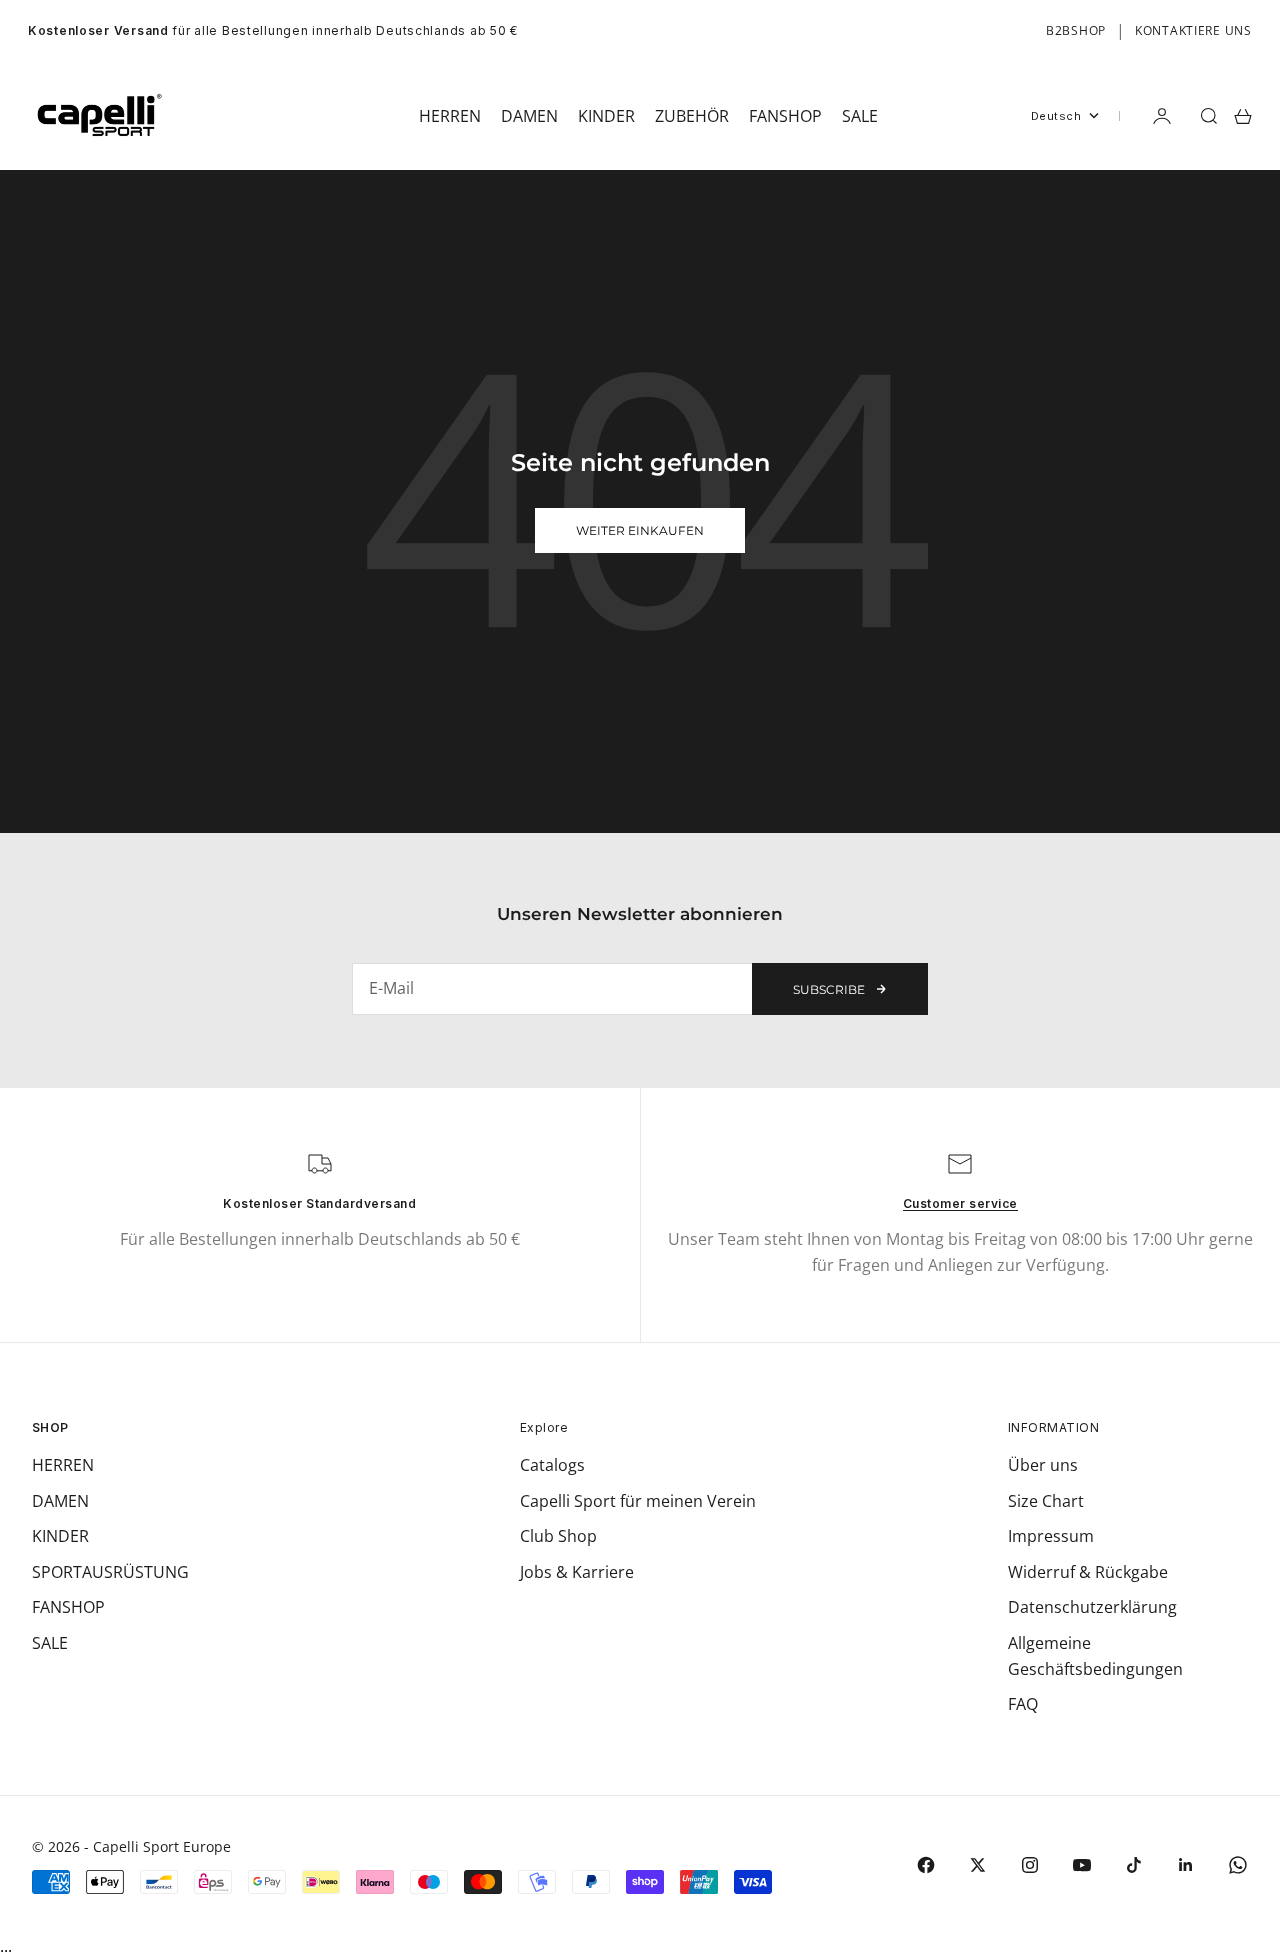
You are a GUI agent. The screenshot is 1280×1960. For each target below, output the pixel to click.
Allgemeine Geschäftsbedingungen (1095, 1656)
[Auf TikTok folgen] (1134, 1865)
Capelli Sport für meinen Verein (638, 1501)
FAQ (1023, 1704)
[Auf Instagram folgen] (1030, 1865)
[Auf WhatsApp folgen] (1238, 1865)
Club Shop (558, 1536)
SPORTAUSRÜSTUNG (110, 1572)
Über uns (1043, 1465)
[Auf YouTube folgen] (1082, 1865)
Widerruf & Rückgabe (1088, 1572)
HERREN (63, 1465)
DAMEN (60, 1501)
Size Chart (1046, 1501)
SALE (50, 1643)
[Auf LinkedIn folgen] (1186, 1865)
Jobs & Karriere (577, 1572)
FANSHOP (68, 1607)
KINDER (60, 1536)
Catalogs (552, 1465)
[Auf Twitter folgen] (978, 1865)
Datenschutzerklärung (1092, 1607)
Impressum (1051, 1536)
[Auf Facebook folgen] (926, 1865)
